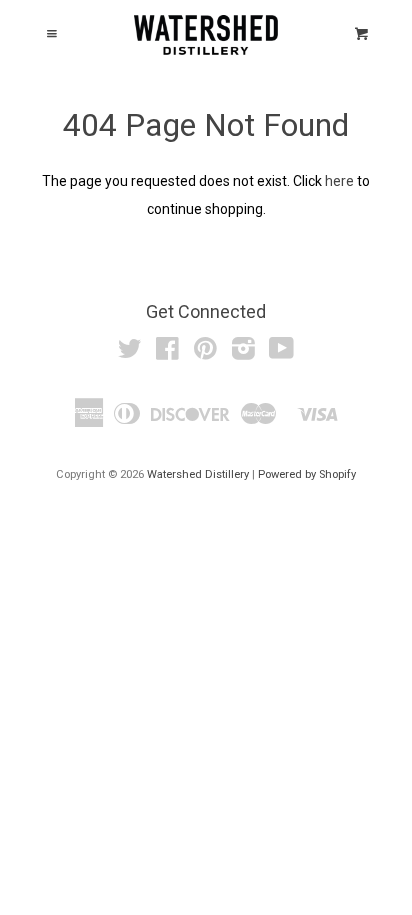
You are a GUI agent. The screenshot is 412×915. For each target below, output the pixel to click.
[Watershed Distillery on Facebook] (167, 353)
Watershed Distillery (198, 474)
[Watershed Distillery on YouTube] (281, 353)
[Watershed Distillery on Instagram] (243, 353)
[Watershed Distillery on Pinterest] (205, 353)
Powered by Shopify (307, 474)
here (339, 181)
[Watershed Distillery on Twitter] (130, 353)
